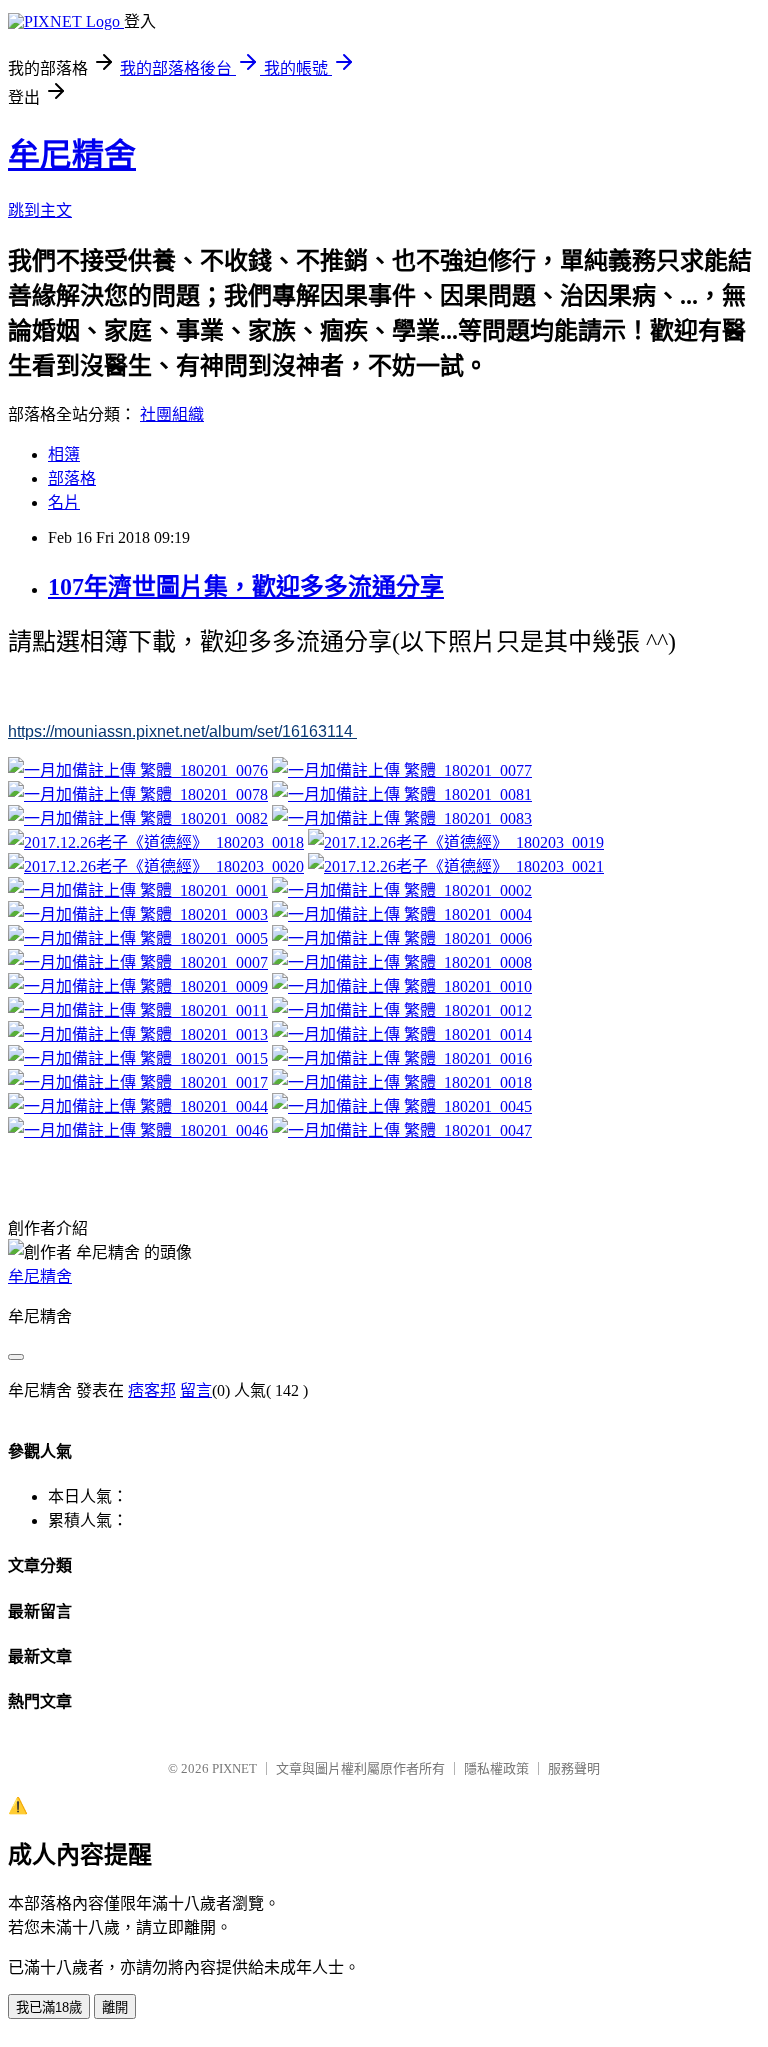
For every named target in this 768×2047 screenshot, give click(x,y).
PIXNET (234, 1768)
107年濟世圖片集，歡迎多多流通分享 (246, 587)
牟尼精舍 (72, 155)
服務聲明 (574, 1768)
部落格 (72, 478)
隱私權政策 (496, 1768)
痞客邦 (152, 1390)
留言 (196, 1390)
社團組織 (172, 414)
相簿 (64, 454)
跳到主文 (40, 210)
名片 (64, 502)
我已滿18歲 (49, 2007)
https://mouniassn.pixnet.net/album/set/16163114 (182, 731)
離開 (115, 2007)
